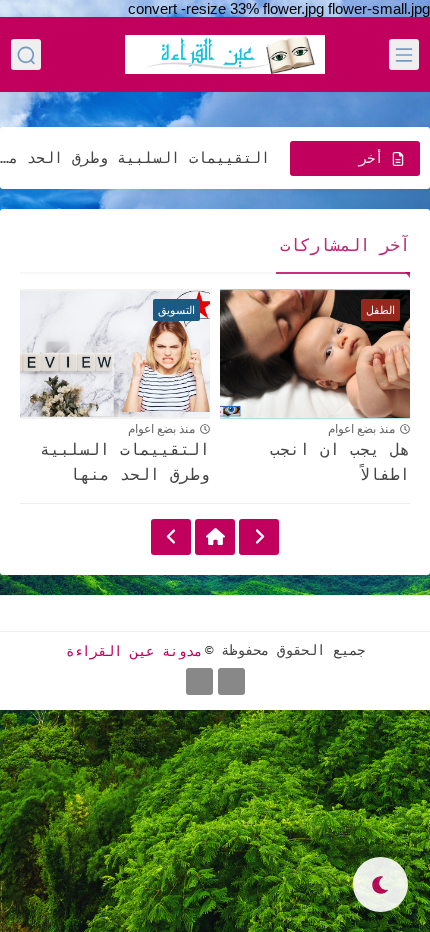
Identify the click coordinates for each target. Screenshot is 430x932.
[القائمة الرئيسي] (404, 54)
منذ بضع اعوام (361, 429)
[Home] (215, 537)
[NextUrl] (171, 537)
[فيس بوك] (231, 681)
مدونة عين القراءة (134, 650)
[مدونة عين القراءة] (225, 55)
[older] (259, 537)
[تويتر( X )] (199, 681)
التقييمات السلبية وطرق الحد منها (135, 158)
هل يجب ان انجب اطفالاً (340, 462)
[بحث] (26, 54)
